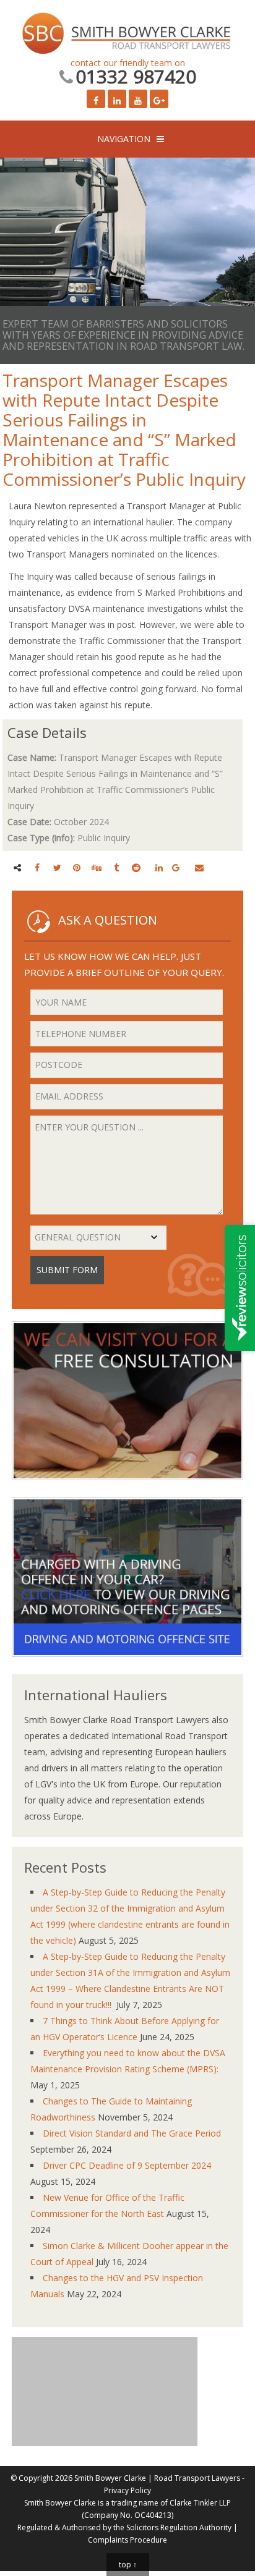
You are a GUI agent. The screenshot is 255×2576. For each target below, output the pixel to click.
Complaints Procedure (127, 2540)
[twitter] (57, 867)
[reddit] (136, 867)
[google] (176, 867)
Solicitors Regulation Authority (179, 2527)
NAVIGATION (124, 139)
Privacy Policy (127, 2490)
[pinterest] (77, 867)
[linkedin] (159, 867)
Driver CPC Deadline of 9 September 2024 (127, 2165)
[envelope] (199, 867)
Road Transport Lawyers (197, 2478)
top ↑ (128, 2565)
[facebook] (37, 867)
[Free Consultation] (127, 1489)
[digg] (97, 867)
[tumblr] (116, 867)
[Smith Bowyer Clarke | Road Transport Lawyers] (127, 35)
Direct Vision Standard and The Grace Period (132, 2133)
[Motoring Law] (127, 1666)
